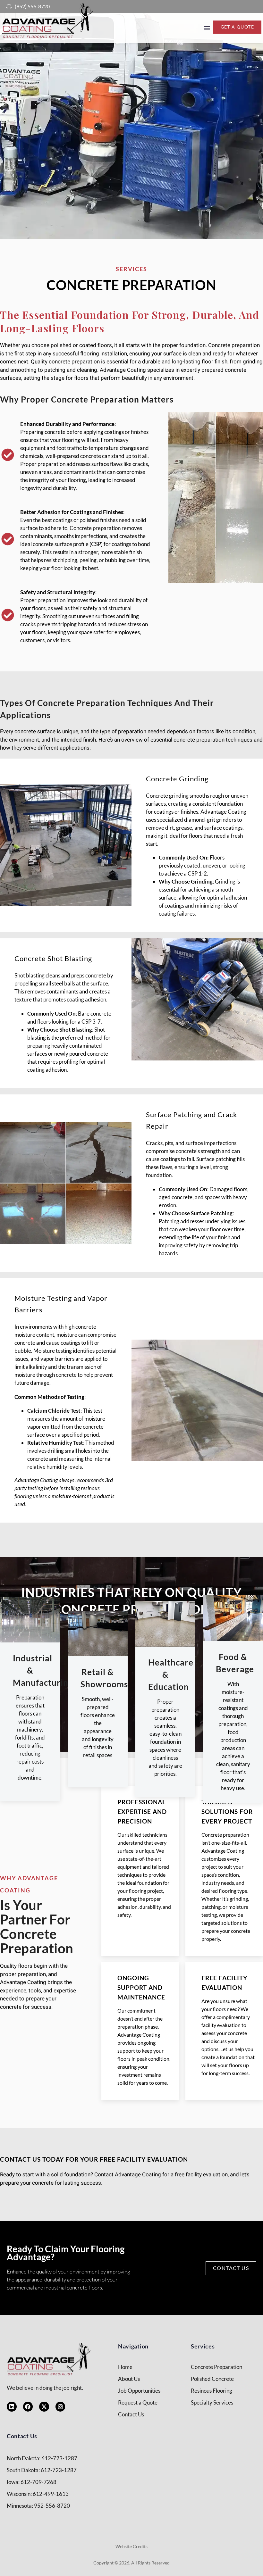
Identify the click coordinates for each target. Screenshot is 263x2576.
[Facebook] (28, 2407)
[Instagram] (60, 2407)
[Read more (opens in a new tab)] (26, 6)
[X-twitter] (44, 2407)
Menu (207, 28)
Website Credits (131, 2546)
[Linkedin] (12, 2407)
